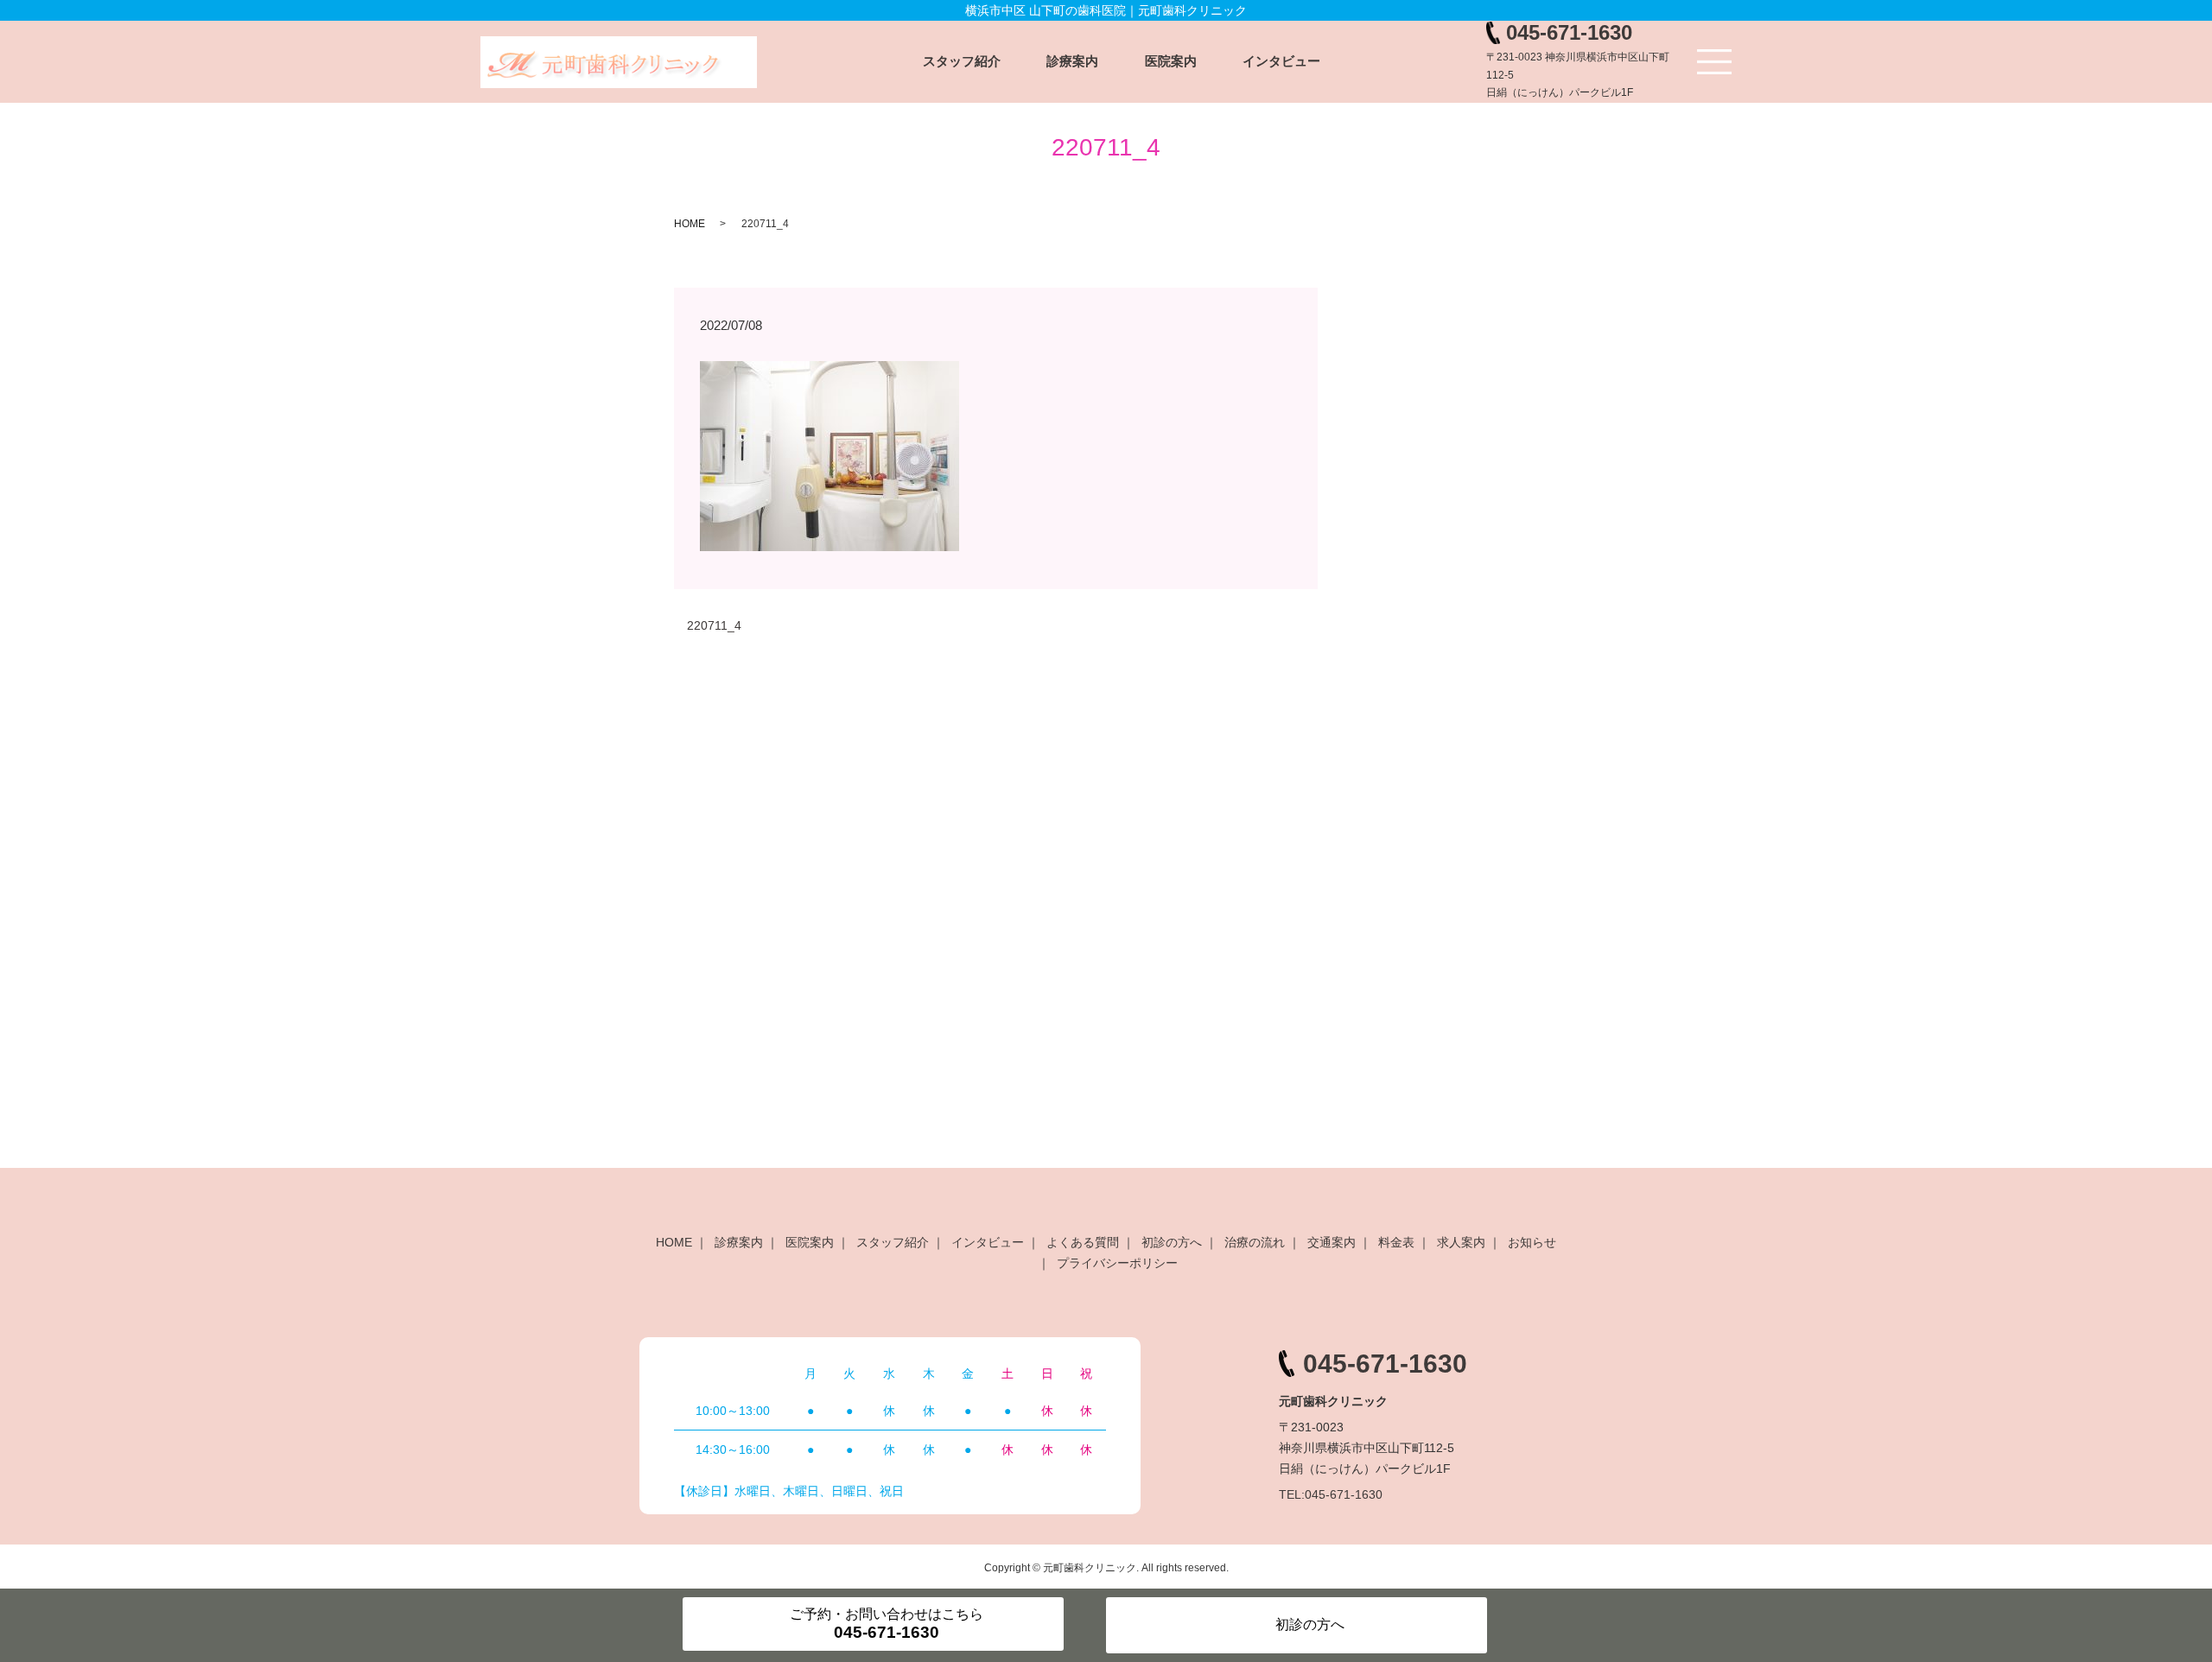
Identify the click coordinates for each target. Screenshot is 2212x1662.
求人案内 (1461, 1242)
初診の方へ (1172, 1242)
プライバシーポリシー (1117, 1263)
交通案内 (1332, 1242)
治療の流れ (1255, 1242)
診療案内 (1072, 61)
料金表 (1396, 1242)
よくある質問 (1083, 1242)
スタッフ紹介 (962, 61)
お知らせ (1532, 1242)
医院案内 (1171, 61)
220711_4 (714, 625)
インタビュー (1281, 61)
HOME (690, 224)
